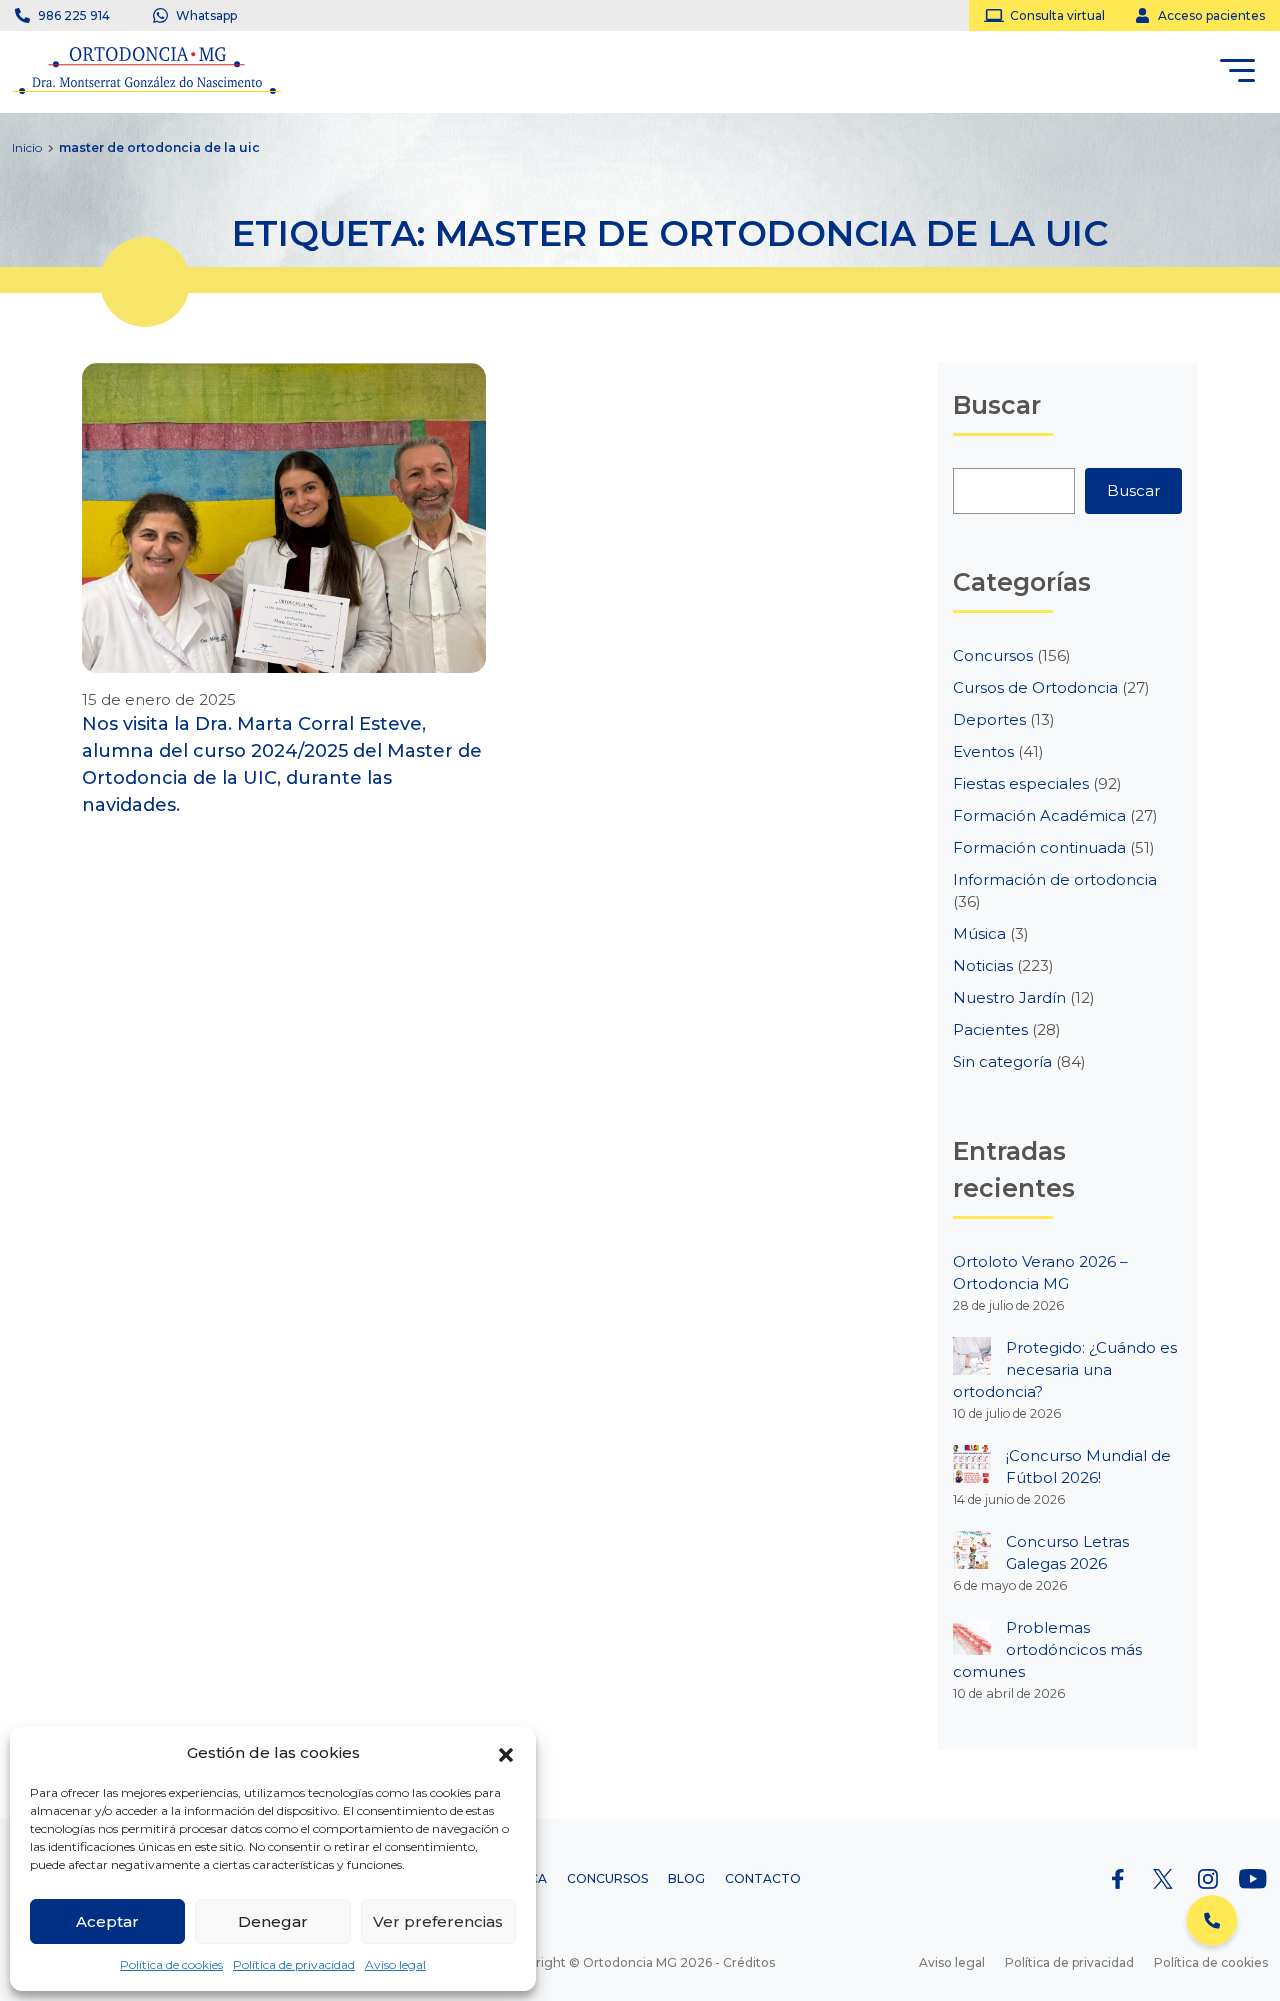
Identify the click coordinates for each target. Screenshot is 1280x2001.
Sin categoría (1002, 1061)
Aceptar (107, 1921)
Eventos (983, 751)
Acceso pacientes (1211, 15)
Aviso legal (395, 1964)
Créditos (749, 1962)
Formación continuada (1039, 847)
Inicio (27, 147)
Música (979, 933)
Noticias (983, 965)
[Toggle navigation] (1237, 74)
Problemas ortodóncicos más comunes (1047, 1649)
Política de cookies (171, 1964)
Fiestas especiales (1021, 783)
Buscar (1133, 490)
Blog (686, 1878)
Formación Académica (1039, 815)
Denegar (273, 1921)
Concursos (993, 655)
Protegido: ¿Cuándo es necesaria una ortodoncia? (1065, 1369)
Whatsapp (206, 15)
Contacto (763, 1878)
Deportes (989, 719)
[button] (506, 1753)
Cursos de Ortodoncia (1035, 687)
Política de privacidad (294, 1964)
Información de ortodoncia (1055, 879)
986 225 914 (74, 15)
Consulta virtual (1057, 15)
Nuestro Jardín (1009, 997)
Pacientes (990, 1029)
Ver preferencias (438, 1921)
